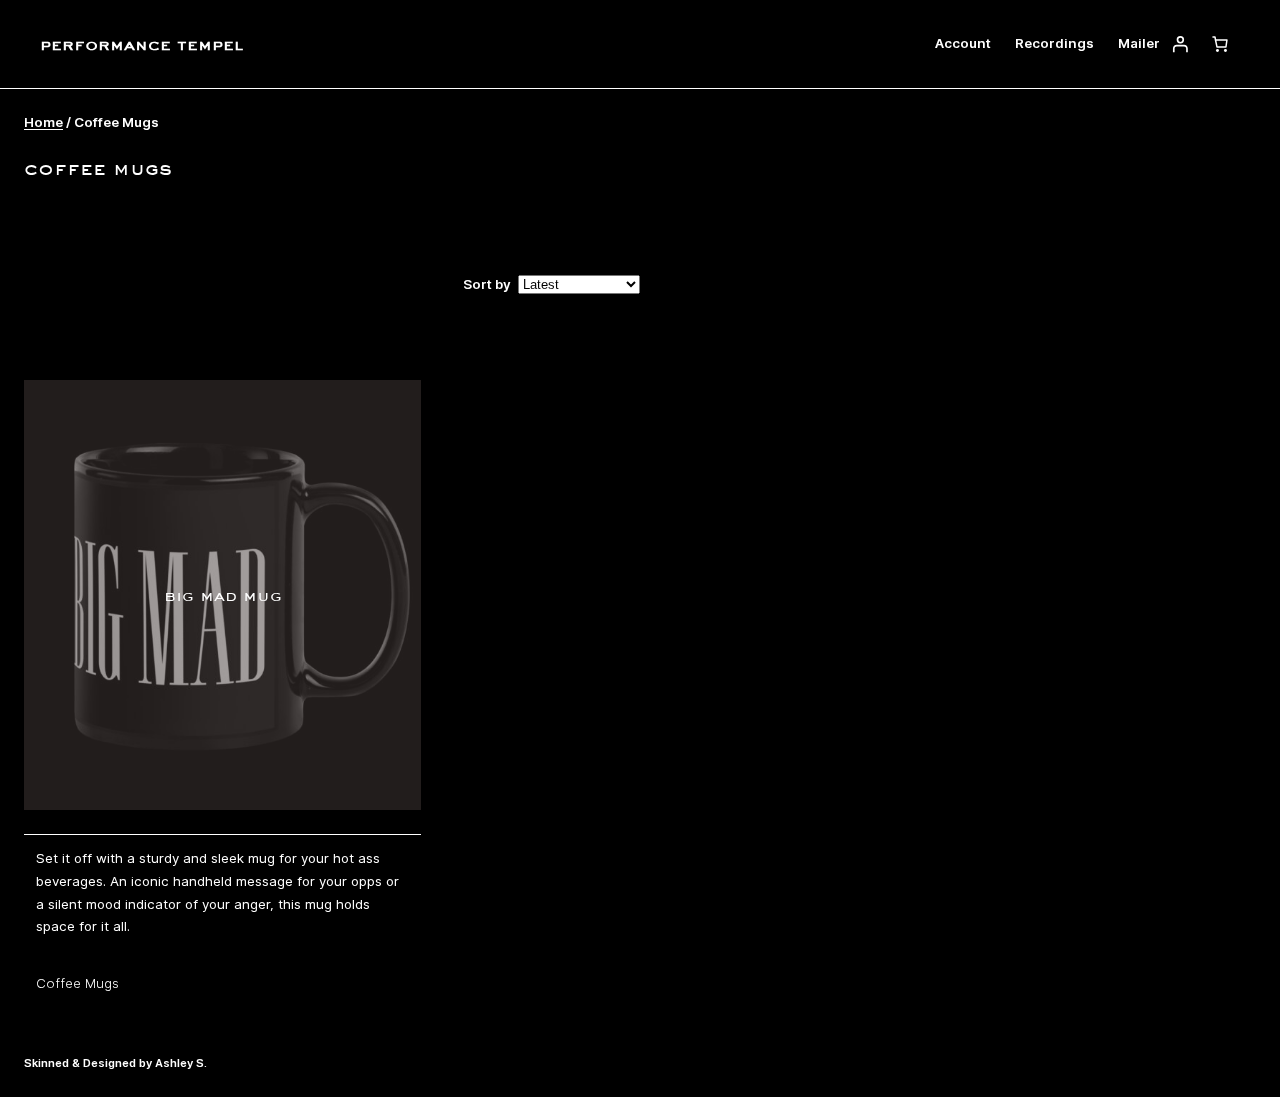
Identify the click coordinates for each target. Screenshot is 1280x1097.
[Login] (1180, 44)
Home (43, 122)
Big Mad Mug (223, 595)
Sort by (487, 284)
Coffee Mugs (77, 983)
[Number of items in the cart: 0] (1220, 44)
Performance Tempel (141, 43)
